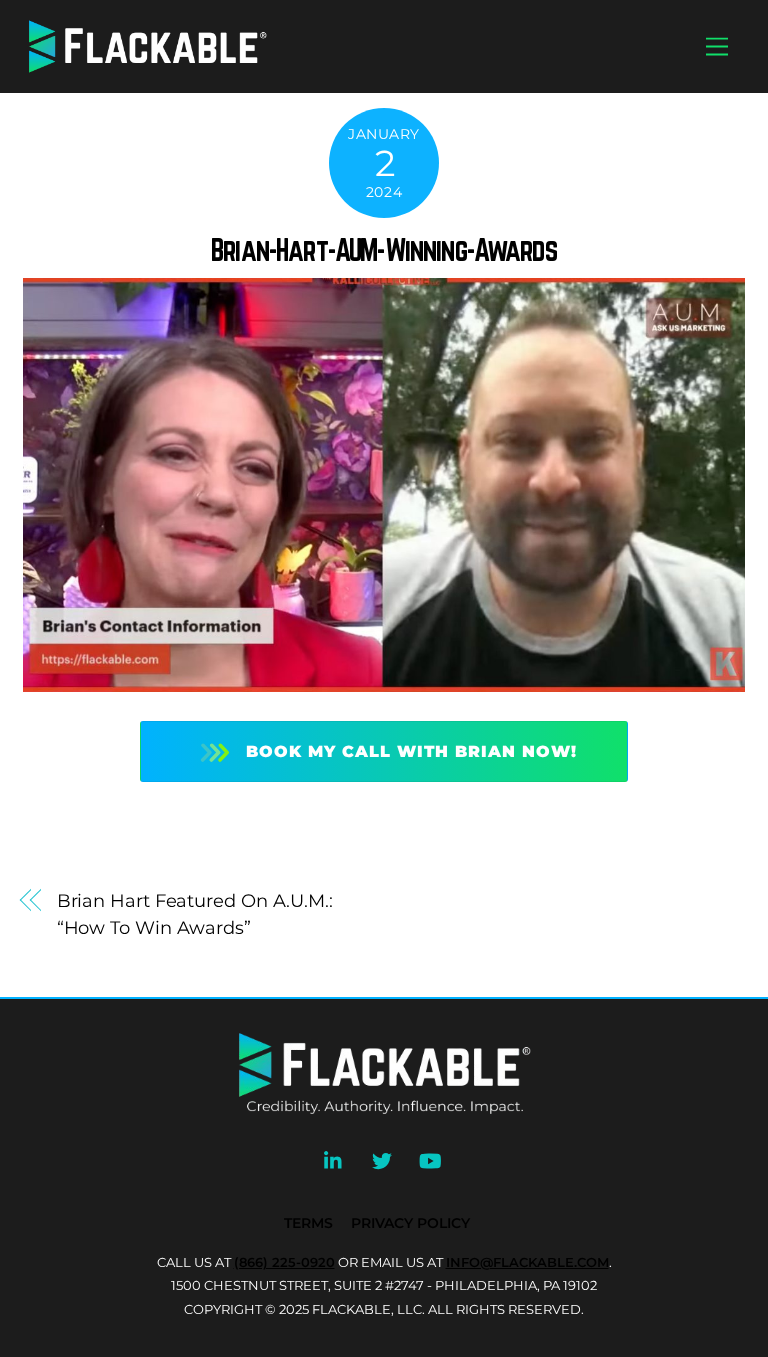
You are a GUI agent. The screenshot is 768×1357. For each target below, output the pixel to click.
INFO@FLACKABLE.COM (527, 1262)
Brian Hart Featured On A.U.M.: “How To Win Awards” (195, 913)
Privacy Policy (410, 1223)
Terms (308, 1223)
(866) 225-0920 (284, 1262)
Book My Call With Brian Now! (411, 751)
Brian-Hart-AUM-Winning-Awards (384, 250)
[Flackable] (148, 69)
